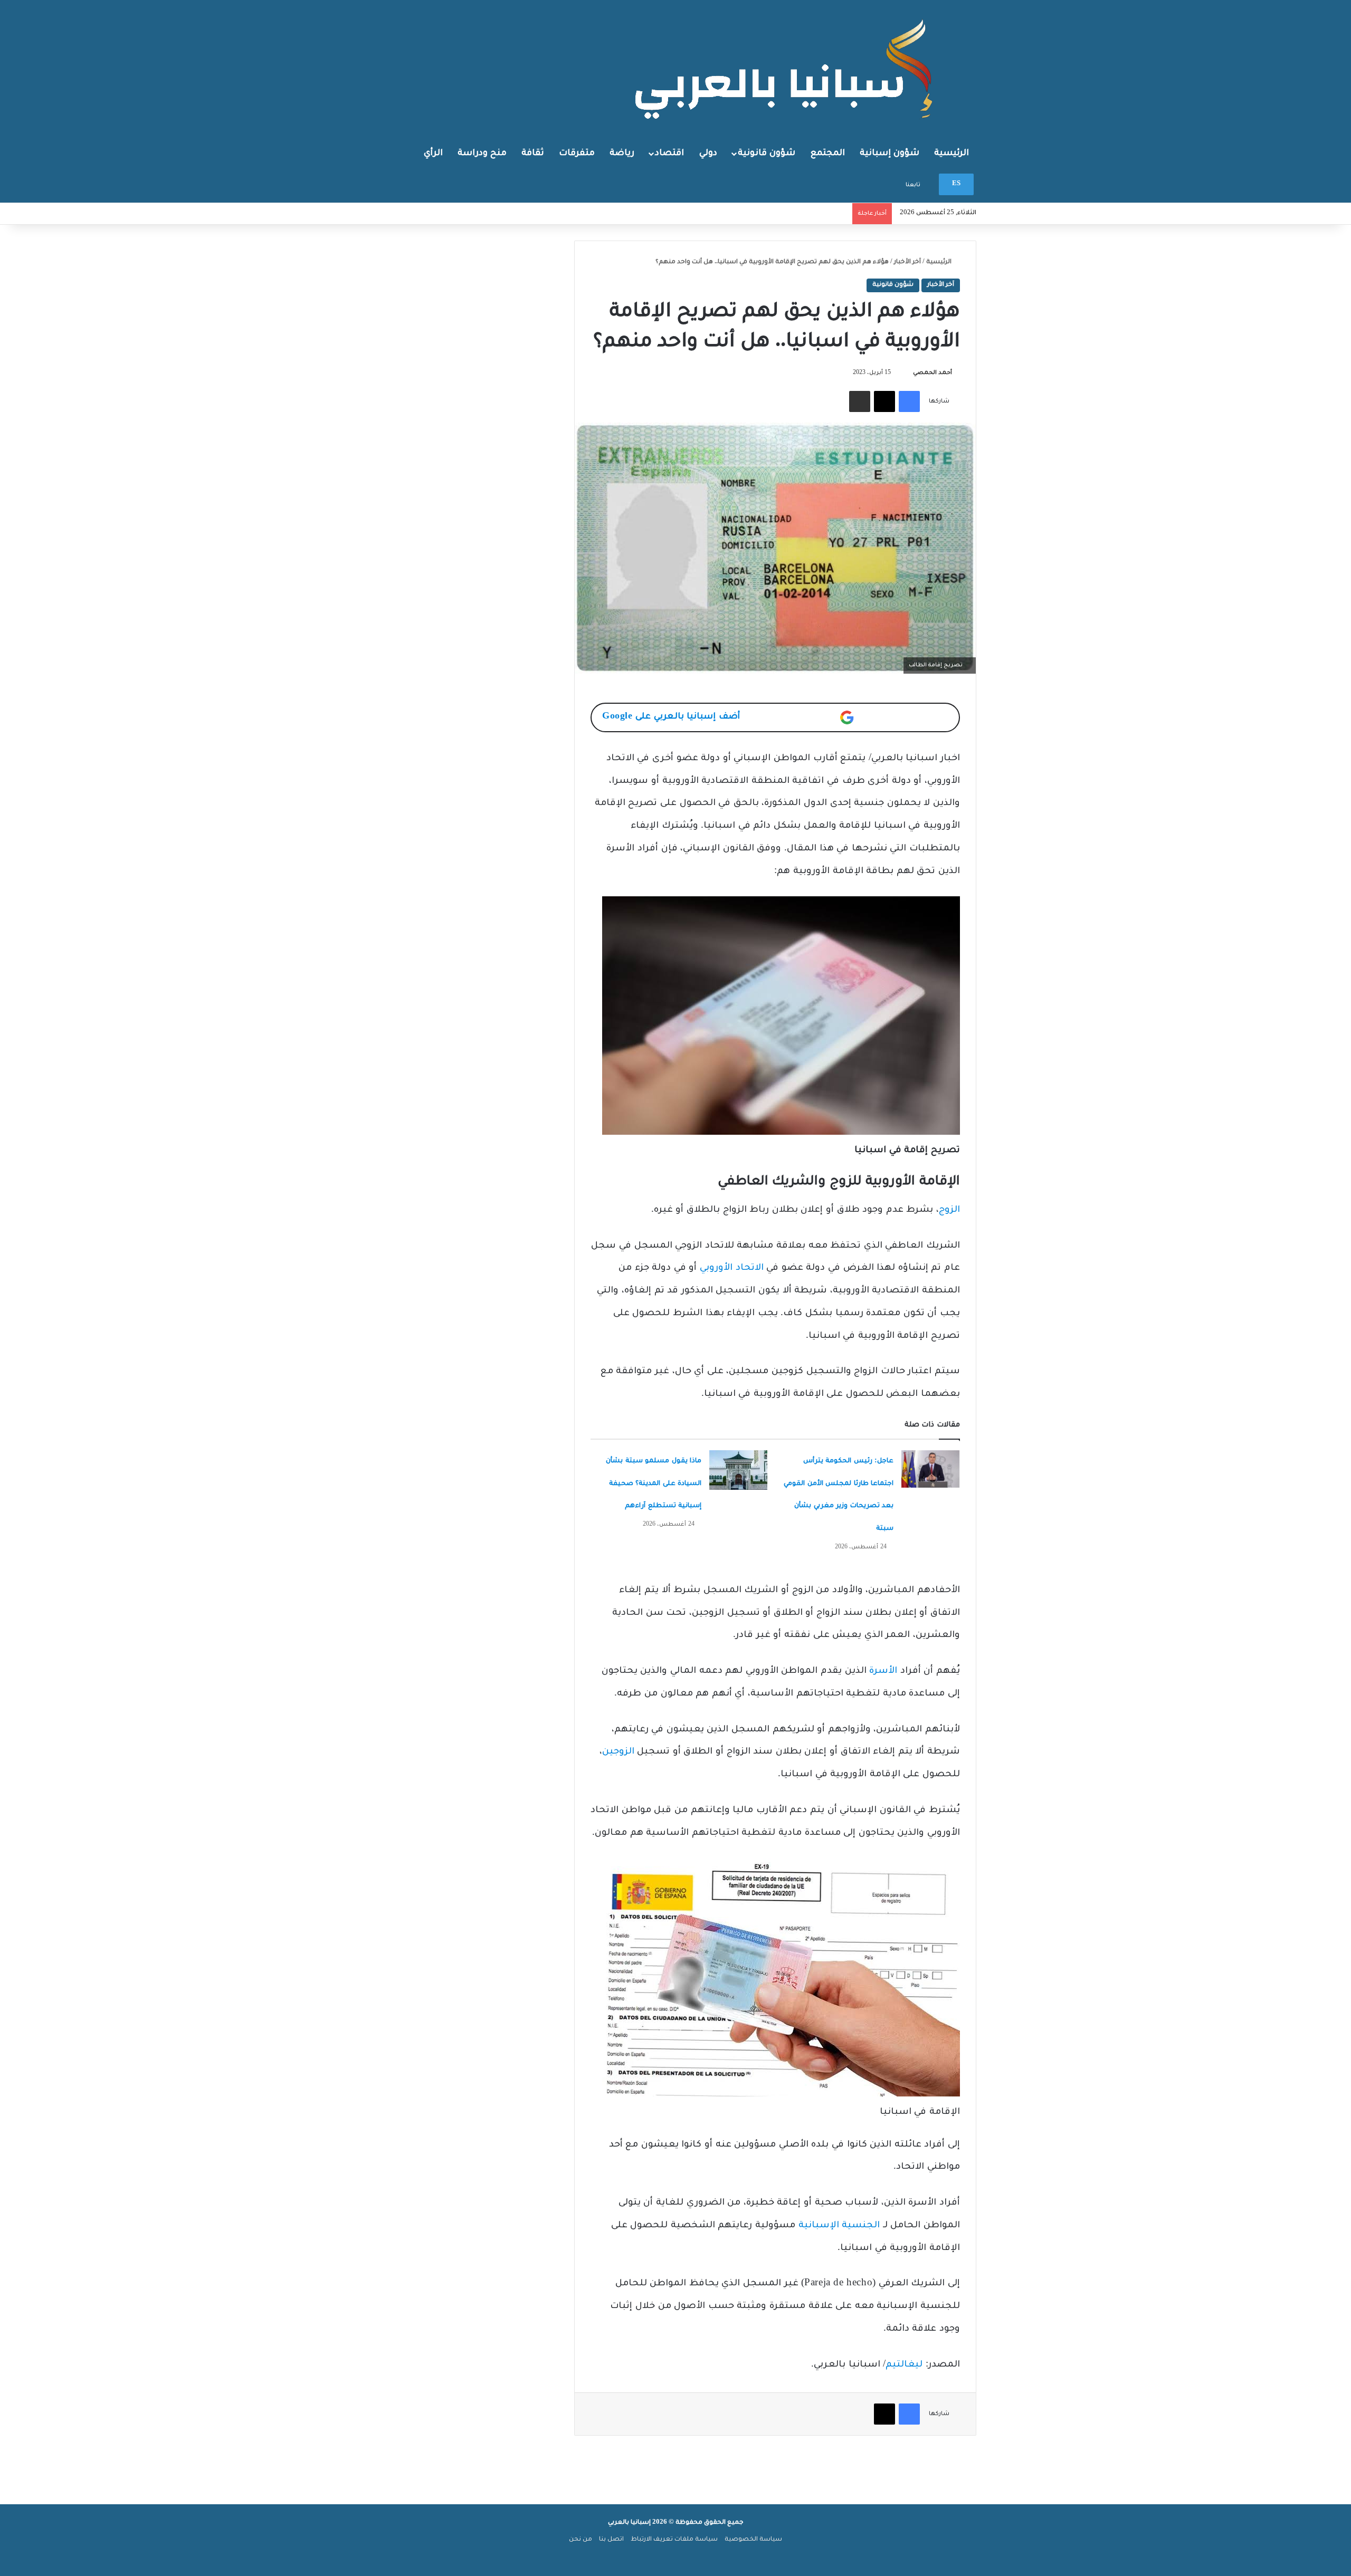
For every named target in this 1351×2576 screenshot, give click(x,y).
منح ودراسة (482, 154)
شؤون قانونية (767, 154)
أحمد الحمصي (933, 373)
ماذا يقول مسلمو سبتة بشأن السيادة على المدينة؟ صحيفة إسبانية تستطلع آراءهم (654, 1484)
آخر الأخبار (907, 262)
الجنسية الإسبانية (839, 2226)
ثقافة (533, 154)
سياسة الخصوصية (753, 2540)
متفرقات (577, 154)
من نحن (581, 2540)
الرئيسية (952, 154)
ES (956, 184)
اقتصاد (669, 154)
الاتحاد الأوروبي (732, 1268)
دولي (708, 154)
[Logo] (786, 68)
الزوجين (618, 1752)
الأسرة (883, 1672)
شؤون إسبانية (889, 154)
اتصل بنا (611, 2540)
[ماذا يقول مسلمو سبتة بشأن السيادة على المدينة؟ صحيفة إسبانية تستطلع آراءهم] (738, 1470)
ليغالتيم (904, 2365)
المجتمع (828, 154)
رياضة (622, 154)
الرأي (433, 154)
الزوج (949, 1210)
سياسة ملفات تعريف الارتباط (674, 2540)
